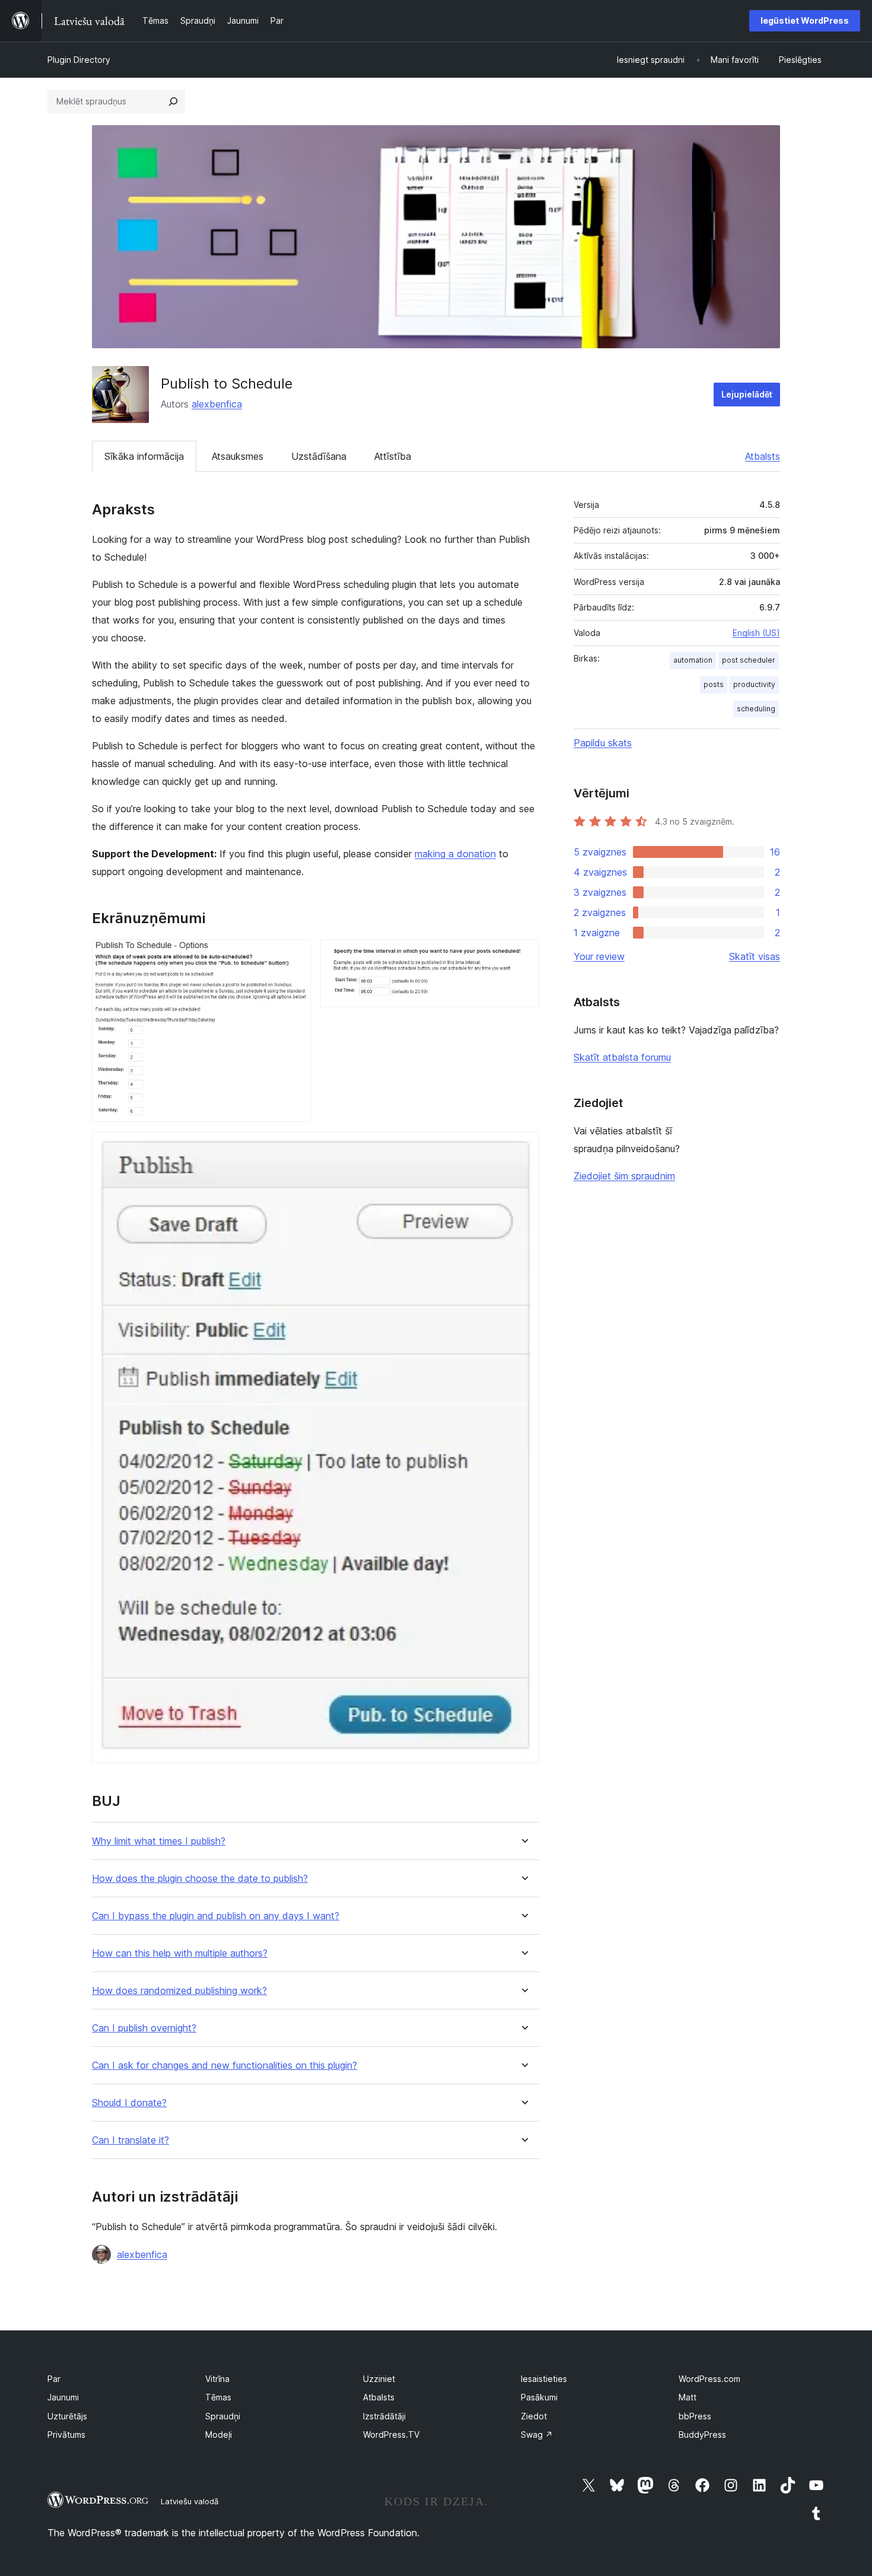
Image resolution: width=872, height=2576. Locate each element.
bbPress (695, 2416)
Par (54, 2379)
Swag (537, 2435)
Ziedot (534, 2416)
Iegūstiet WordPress (805, 20)
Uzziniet (379, 2379)
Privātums (66, 2435)
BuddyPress (702, 2435)
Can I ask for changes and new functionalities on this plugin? (225, 2065)
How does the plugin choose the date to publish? (200, 1879)
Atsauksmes (238, 456)
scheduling (756, 709)
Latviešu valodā (190, 2501)
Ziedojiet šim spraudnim (624, 1176)
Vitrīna (217, 2379)
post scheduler (749, 660)
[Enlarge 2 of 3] (523, 955)
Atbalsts (763, 456)
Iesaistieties (544, 2379)
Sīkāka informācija (144, 456)
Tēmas (218, 2397)
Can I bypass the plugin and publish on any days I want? (216, 1916)
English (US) (756, 633)
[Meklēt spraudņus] (173, 101)
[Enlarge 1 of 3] (295, 955)
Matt (688, 2397)
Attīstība (393, 456)
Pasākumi (539, 2397)
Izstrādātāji (384, 2416)
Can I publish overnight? (144, 2028)
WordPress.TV (391, 2435)
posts (714, 684)
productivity (754, 684)
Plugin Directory (79, 60)
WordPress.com (709, 2379)
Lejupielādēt (747, 394)
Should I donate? (129, 2103)
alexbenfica (217, 404)
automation (693, 660)
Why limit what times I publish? (159, 1841)
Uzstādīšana (319, 456)
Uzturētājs (67, 2416)
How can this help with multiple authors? (180, 1953)
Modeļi (219, 2435)
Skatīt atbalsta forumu (622, 1057)
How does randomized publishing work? (179, 1991)
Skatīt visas (755, 956)
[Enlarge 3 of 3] (523, 1147)
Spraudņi (223, 2416)
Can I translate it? (131, 2140)
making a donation (455, 854)
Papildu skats (603, 743)
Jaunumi (63, 2397)
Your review (599, 956)
